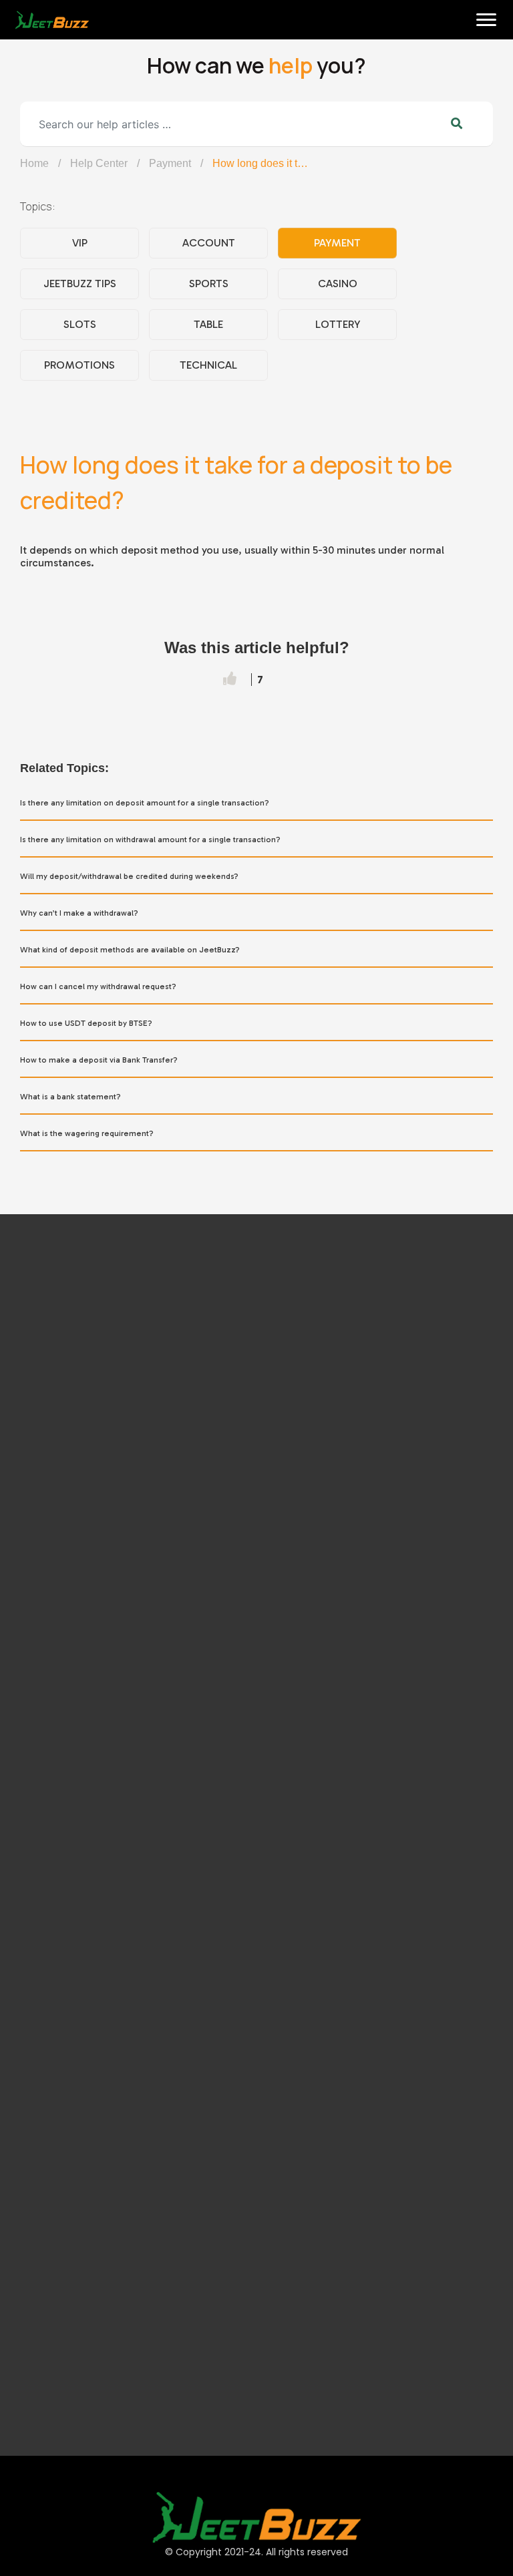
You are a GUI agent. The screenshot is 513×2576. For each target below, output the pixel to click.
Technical (208, 365)
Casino (338, 284)
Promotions (79, 365)
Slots (80, 324)
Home (28, 61)
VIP (80, 243)
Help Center (99, 163)
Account (209, 243)
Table (208, 324)
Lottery (338, 324)
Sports (209, 284)
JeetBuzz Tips (80, 284)
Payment (170, 163)
